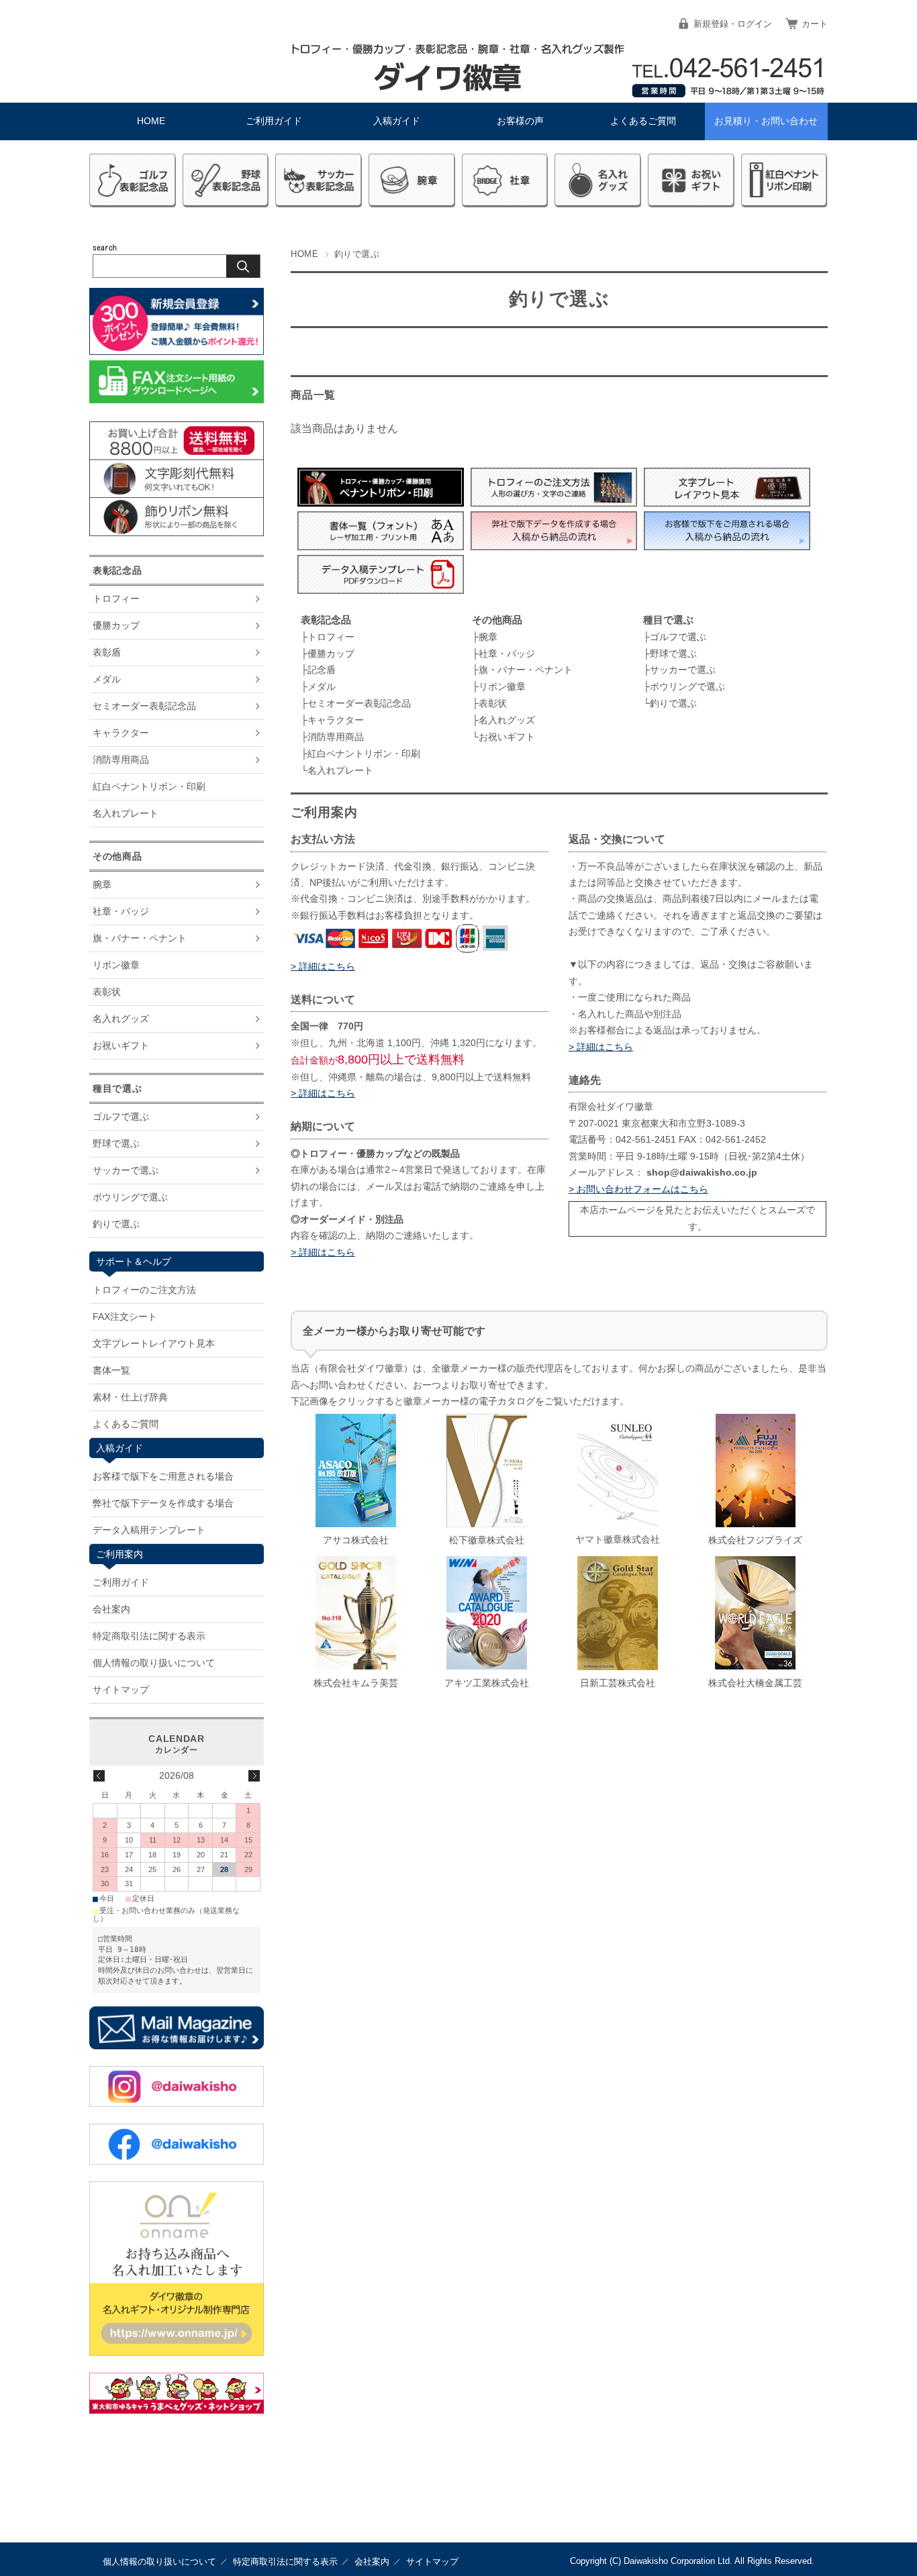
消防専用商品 (336, 737)
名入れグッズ (507, 720)
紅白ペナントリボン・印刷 (364, 754)
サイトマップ (121, 1690)
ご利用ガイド (274, 121)
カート (815, 24)
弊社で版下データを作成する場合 (163, 1503)
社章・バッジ (507, 654)
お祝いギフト (507, 737)
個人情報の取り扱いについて (154, 1663)
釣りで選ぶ (673, 703)
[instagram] (177, 2103)
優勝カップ (331, 654)
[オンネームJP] (177, 2352)
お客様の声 (520, 121)
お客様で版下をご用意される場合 (163, 1476)
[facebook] (177, 2161)
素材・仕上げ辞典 (130, 1397)
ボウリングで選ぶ (687, 686)
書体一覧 (111, 1370)
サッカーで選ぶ (683, 670)
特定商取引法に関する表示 (149, 1636)
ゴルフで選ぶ (678, 637)
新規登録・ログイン (733, 24)
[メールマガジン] (177, 2046)
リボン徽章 (502, 686)
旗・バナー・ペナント (526, 670)
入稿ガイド (397, 121)
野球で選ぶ (673, 654)
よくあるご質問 (643, 121)
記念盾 (322, 670)
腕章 (488, 637)
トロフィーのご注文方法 (144, 1290)
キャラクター (336, 720)
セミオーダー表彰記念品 (359, 703)
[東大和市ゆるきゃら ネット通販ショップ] (177, 2410)
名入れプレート (340, 770)
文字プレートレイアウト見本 (154, 1343)
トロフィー (331, 637)
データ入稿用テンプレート (149, 1530)
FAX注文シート (125, 1317)
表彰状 (493, 703)
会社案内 (111, 1609)
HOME (151, 121)
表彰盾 (107, 652)
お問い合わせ (766, 121)
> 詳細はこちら (323, 967)
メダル (322, 686)
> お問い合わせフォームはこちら (638, 1189)
